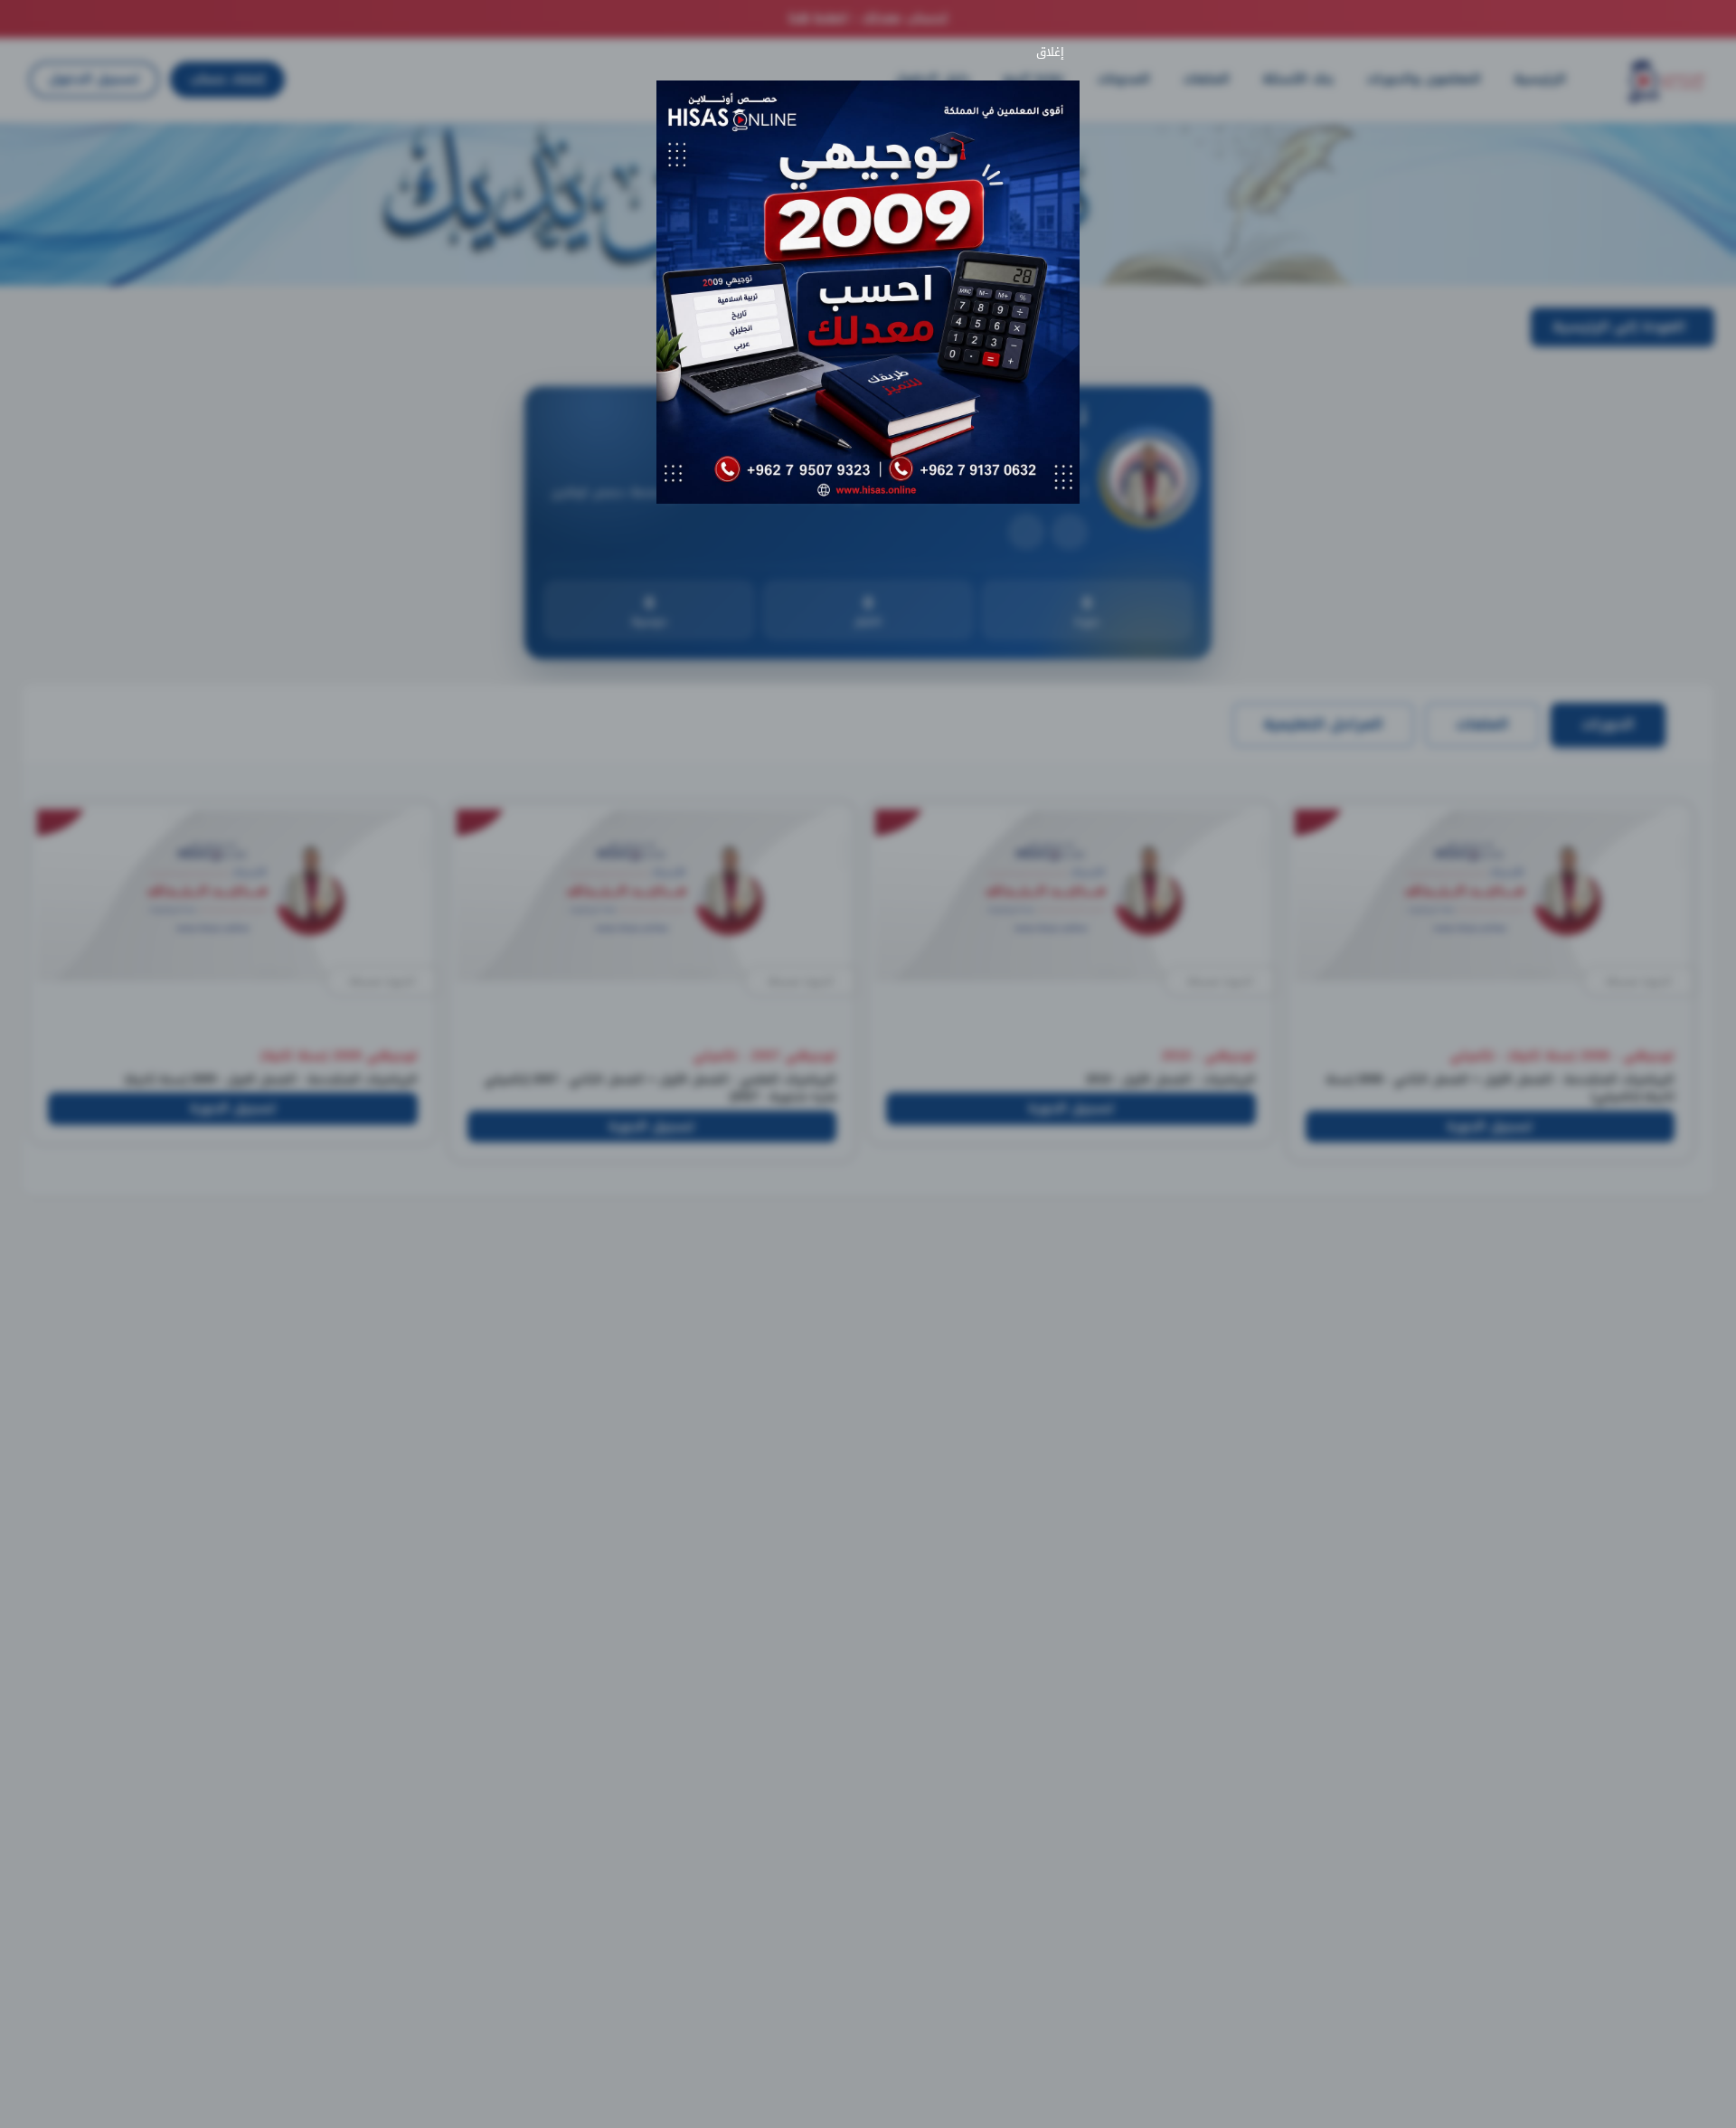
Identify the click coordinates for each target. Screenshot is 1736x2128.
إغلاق (1054, 52)
